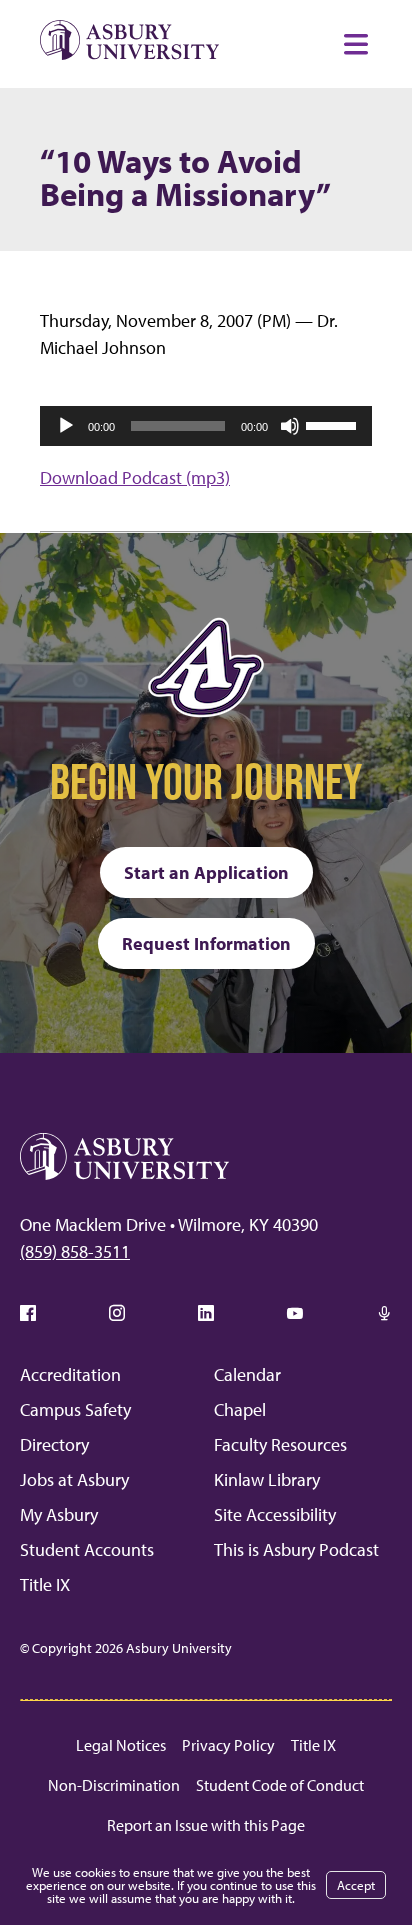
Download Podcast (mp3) (135, 477)
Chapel (240, 1409)
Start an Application (206, 872)
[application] (206, 426)
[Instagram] (117, 1313)
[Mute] (290, 426)
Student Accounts (87, 1549)
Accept (356, 1885)
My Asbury (59, 1514)
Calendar (247, 1374)
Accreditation (70, 1374)
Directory (54, 1444)
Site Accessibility (275, 1514)
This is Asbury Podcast (296, 1549)
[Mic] (384, 1313)
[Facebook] (28, 1313)
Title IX (45, 1584)
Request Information (206, 943)
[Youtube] (295, 1313)
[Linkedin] (206, 1313)
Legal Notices (121, 1745)
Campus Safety (75, 1409)
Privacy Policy (228, 1745)
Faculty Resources (280, 1444)
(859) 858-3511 (75, 1251)
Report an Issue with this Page (206, 1825)
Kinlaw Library (267, 1479)
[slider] (334, 424)
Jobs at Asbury (74, 1479)
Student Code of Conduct (280, 1785)
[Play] (66, 426)
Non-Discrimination (114, 1785)
